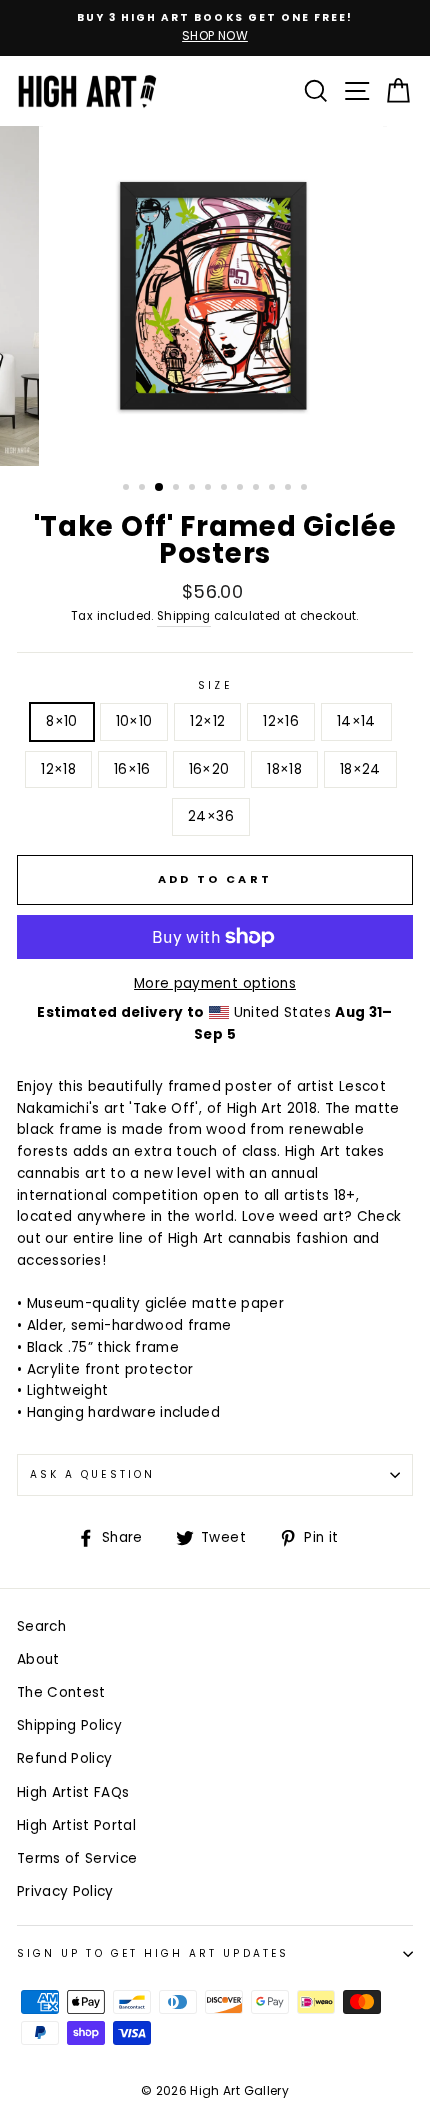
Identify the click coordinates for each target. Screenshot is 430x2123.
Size (214, 685)
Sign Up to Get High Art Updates (153, 1953)
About (38, 1659)
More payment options (215, 983)
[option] (215, 28)
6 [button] (210, 489)
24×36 (211, 816)
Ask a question (92, 1474)
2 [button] (144, 489)
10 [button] (274, 489)
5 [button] (194, 489)
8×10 (61, 721)
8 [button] (242, 489)
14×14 (356, 721)
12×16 (281, 721)
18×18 (284, 769)
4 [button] (178, 489)
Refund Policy (64, 1758)
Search (41, 1626)
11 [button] (290, 489)
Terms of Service (77, 1858)
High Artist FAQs (73, 1792)
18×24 (360, 769)
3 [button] (160, 488)
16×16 (132, 769)
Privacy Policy (65, 1891)
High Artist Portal (76, 1825)
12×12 (207, 721)
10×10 (134, 721)
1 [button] (128, 489)
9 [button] (258, 489)
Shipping (184, 616)
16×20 (209, 769)
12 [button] (306, 489)
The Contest (61, 1692)
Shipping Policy (69, 1725)
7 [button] (226, 489)
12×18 (58, 769)
